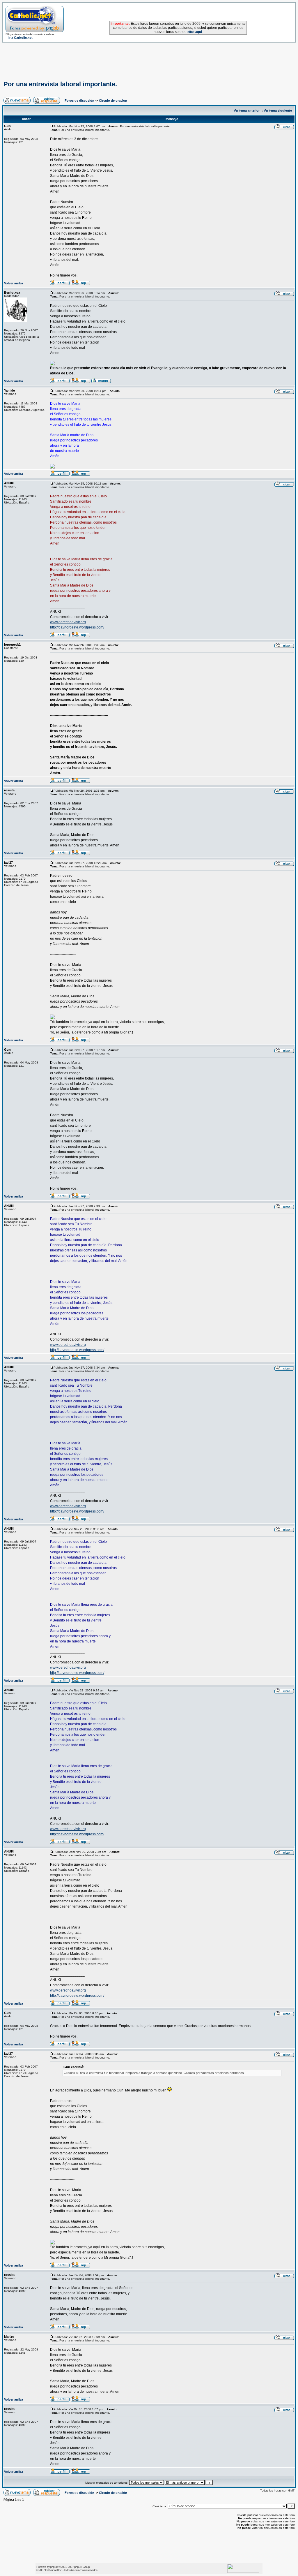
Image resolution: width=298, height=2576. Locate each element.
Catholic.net (51, 2570)
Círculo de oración (113, 101)
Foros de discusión (79, 101)
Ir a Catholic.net (21, 38)
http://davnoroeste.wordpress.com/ (77, 627)
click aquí (195, 32)
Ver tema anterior (247, 110)
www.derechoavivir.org (68, 622)
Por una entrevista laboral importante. (60, 84)
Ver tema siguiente (278, 110)
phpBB (54, 2567)
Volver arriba (14, 283)
